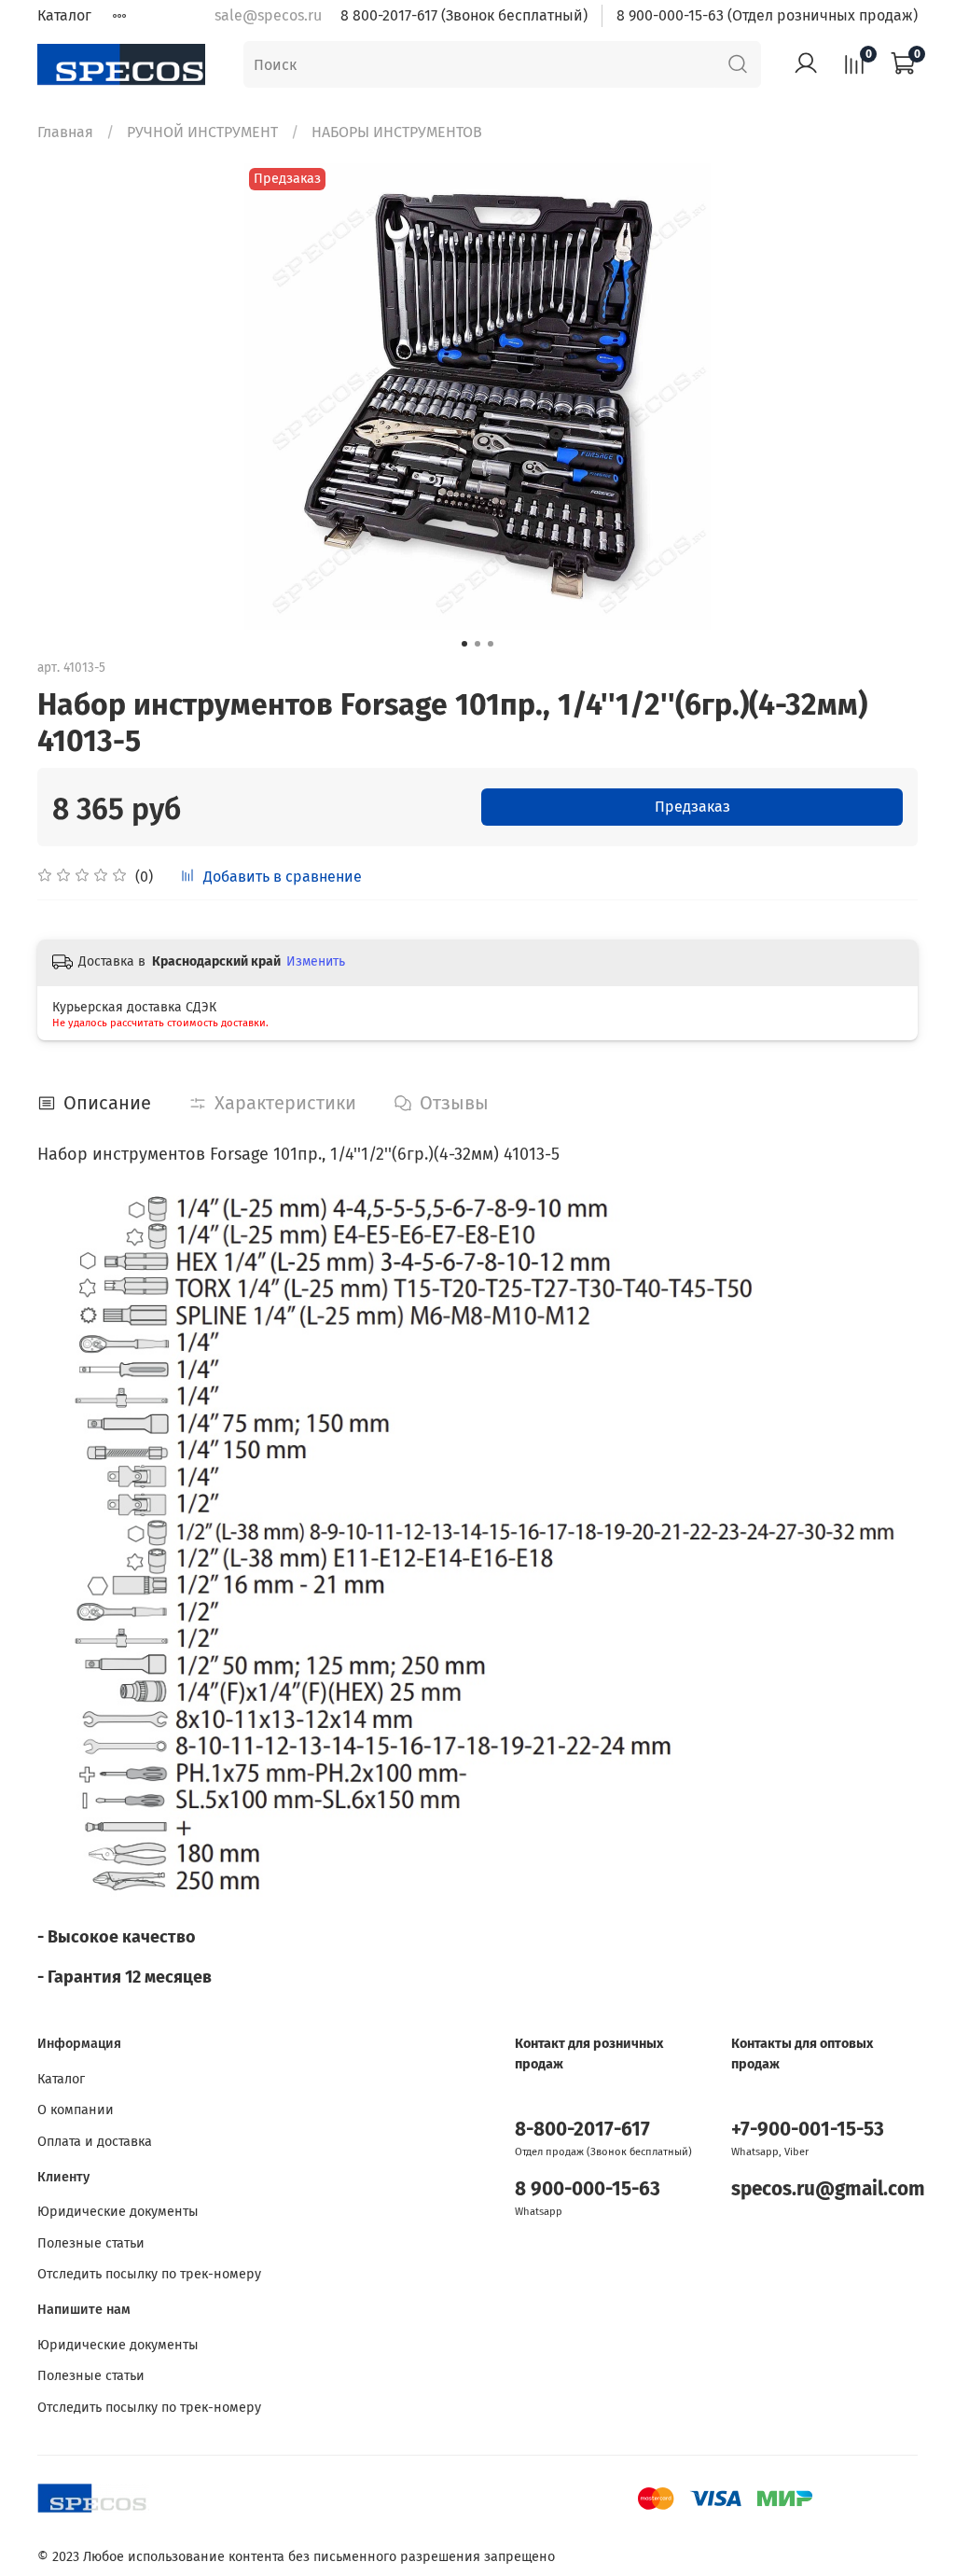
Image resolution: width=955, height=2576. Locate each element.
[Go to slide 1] (464, 644)
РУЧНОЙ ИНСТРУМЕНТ (202, 132)
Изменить (316, 961)
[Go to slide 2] (477, 644)
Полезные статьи (91, 2243)
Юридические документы (118, 2212)
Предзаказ (692, 807)
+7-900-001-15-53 (808, 2130)
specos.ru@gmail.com (828, 2189)
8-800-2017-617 (582, 2130)
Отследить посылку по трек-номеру (149, 2274)
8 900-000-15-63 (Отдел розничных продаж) (767, 15)
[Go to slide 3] (491, 644)
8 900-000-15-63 (588, 2189)
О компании (76, 2110)
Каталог (64, 15)
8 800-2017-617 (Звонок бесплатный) (464, 15)
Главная (65, 132)
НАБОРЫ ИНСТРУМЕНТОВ (397, 132)
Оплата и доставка (95, 2142)
